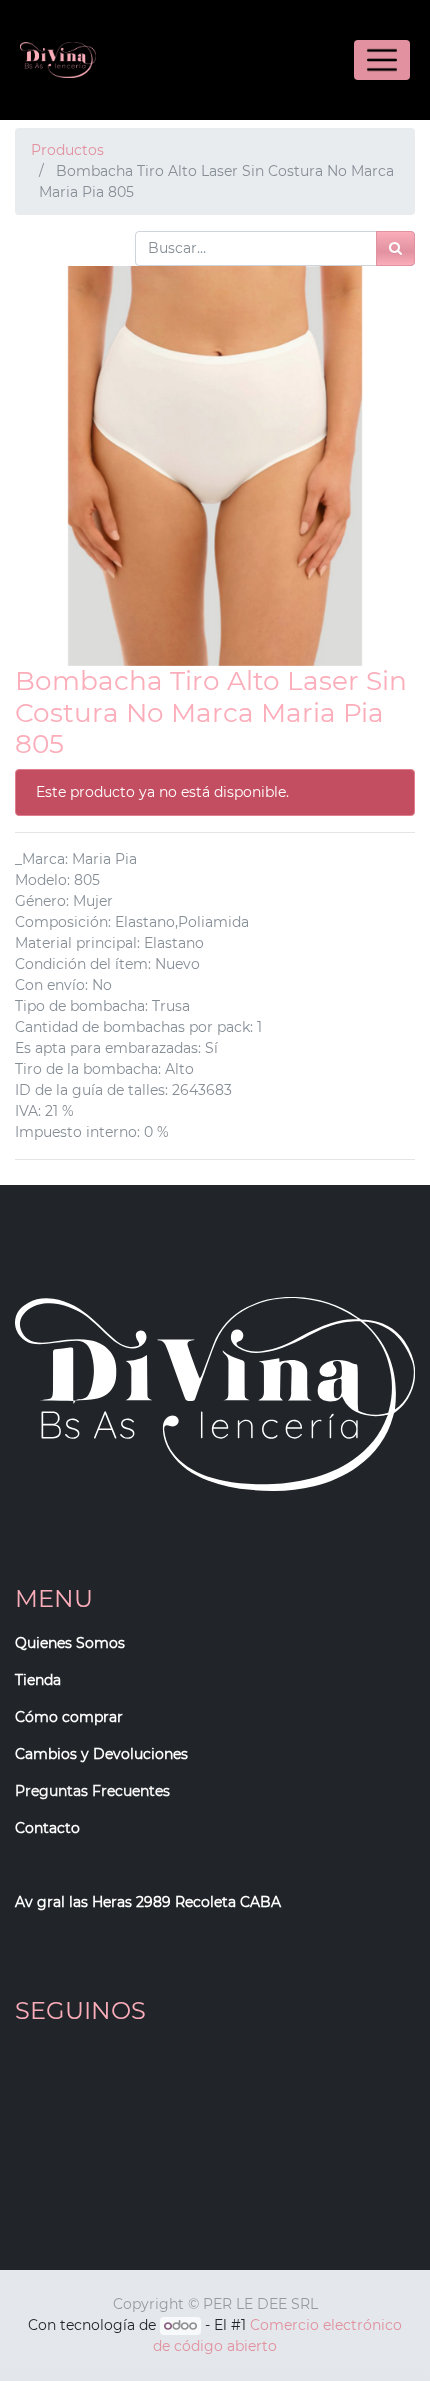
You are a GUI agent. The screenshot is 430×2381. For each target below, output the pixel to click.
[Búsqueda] (395, 248)
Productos (67, 150)
